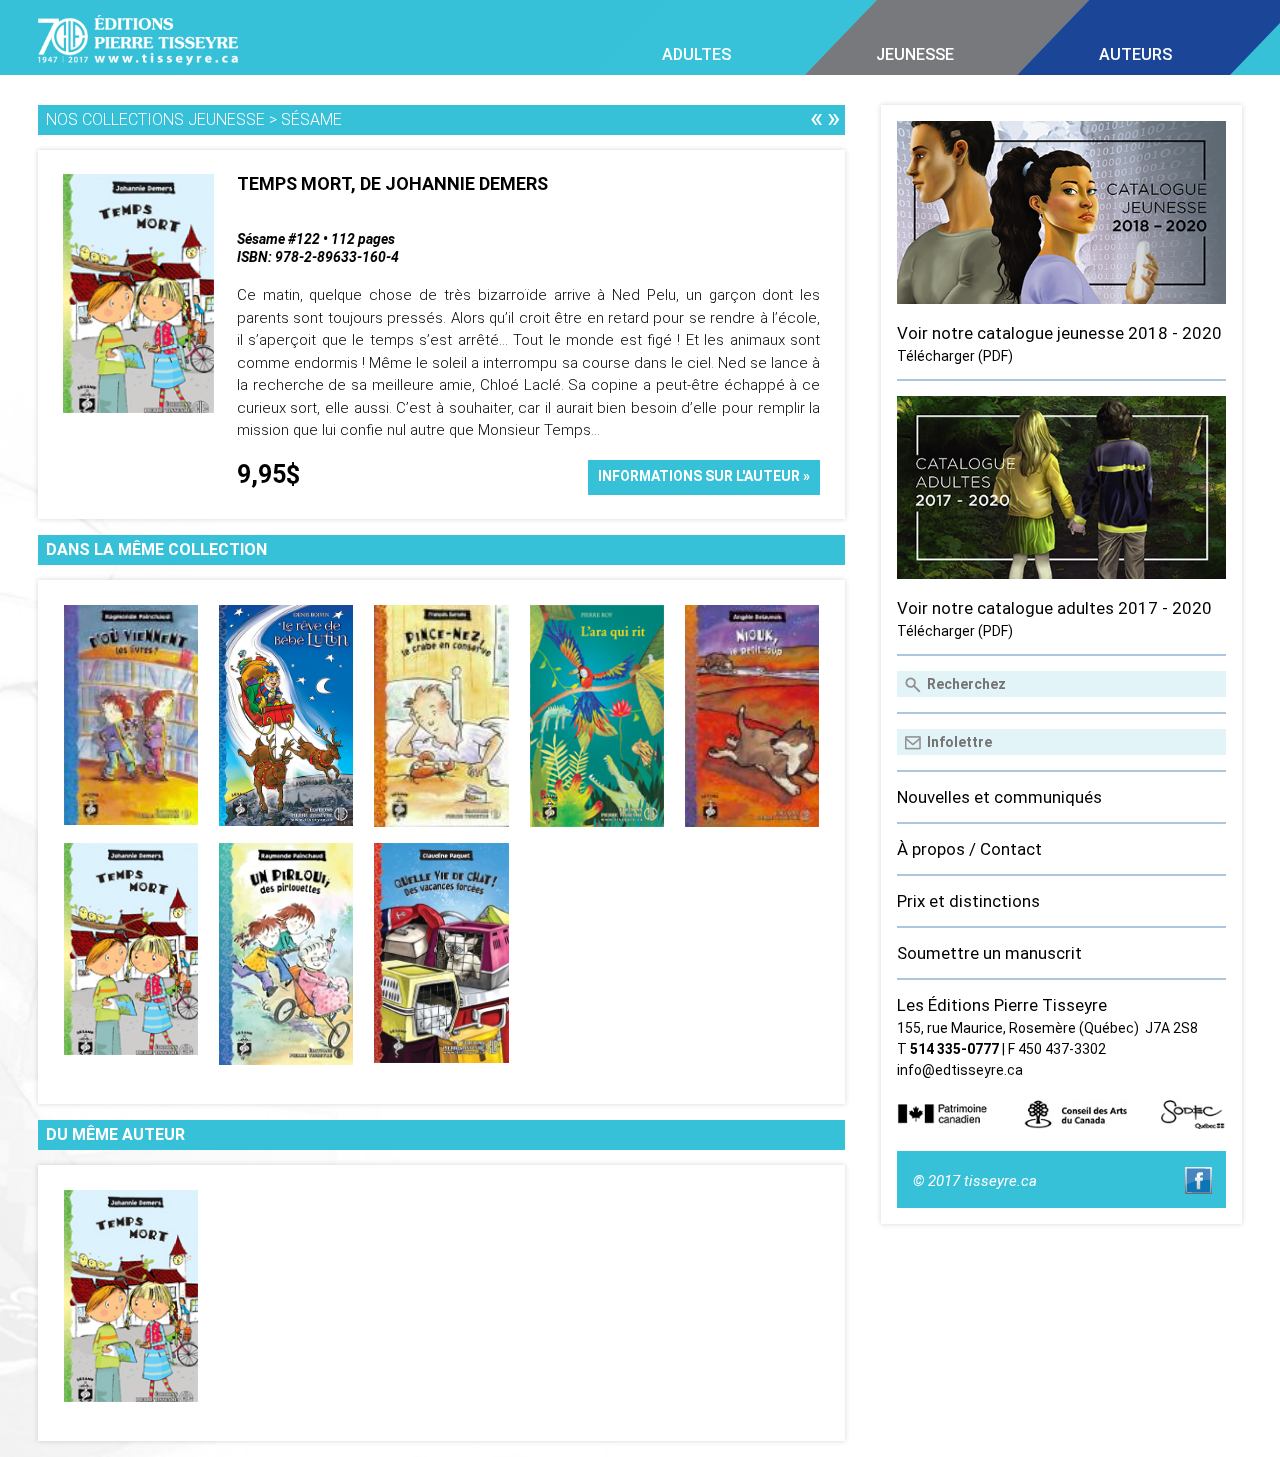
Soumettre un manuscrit (989, 953)
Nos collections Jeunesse (155, 119)
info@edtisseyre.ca (960, 1070)
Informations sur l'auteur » (704, 476)
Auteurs (1135, 54)
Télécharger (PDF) (955, 356)
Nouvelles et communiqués (999, 797)
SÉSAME (311, 119)
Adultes (696, 54)
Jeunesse (915, 54)
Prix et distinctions (968, 901)
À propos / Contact (969, 849)
